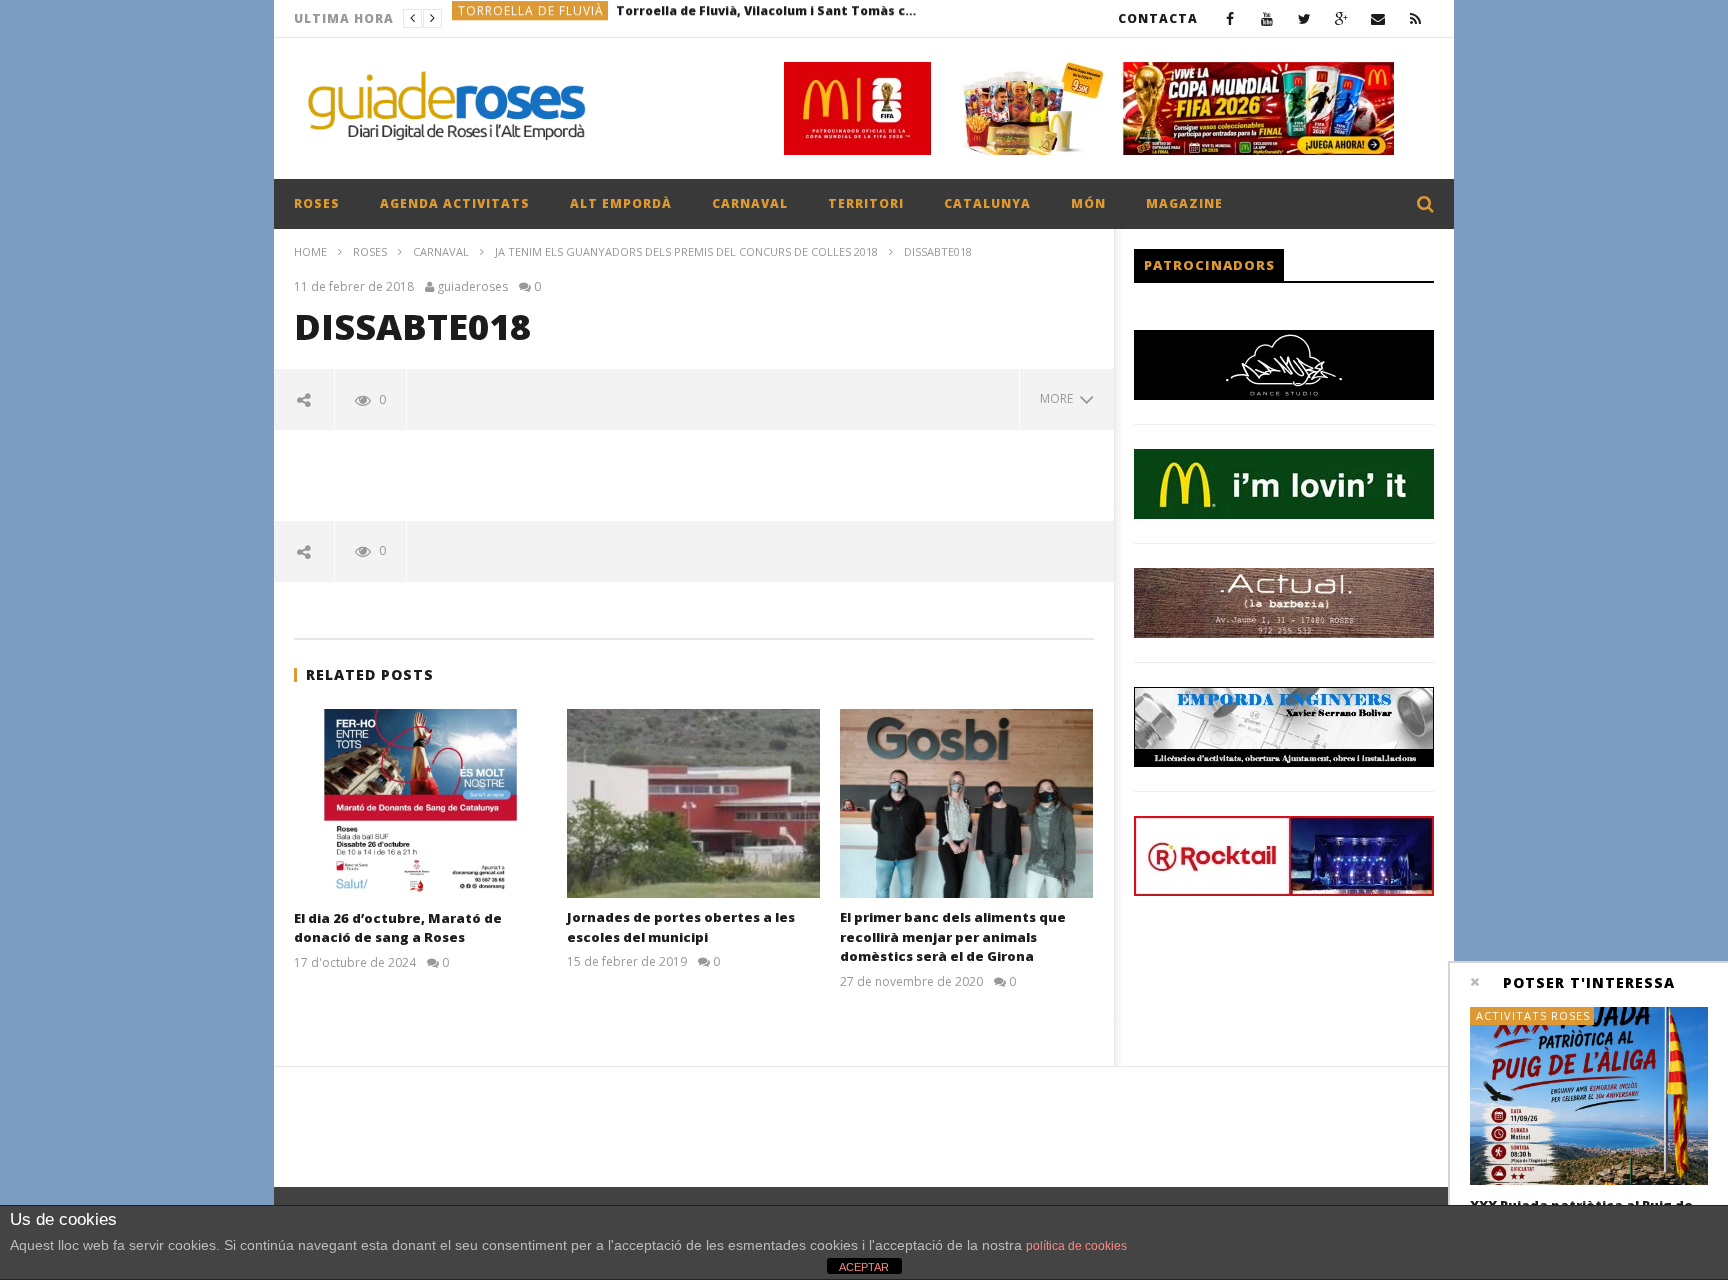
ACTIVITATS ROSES (1533, 1015)
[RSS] (1415, 18)
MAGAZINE (1184, 203)
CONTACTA (1158, 18)
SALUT (478, 18)
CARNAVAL (750, 203)
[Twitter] (1304, 18)
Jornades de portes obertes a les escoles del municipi (681, 927)
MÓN (1088, 203)
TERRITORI (866, 203)
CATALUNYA (987, 203)
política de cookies (1076, 1246)
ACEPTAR (864, 1267)
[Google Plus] (1341, 18)
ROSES (317, 203)
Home (310, 251)
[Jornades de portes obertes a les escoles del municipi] (693, 803)
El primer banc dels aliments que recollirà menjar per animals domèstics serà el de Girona (953, 936)
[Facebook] (1230, 18)
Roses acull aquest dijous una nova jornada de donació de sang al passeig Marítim (661, 18)
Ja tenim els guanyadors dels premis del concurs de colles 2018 (686, 251)
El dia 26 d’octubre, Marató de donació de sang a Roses (398, 928)
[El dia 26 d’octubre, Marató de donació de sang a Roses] (420, 804)
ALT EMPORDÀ (621, 203)
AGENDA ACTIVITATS (455, 203)
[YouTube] (1267, 18)
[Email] (1378, 18)
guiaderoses (472, 287)
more (1059, 398)
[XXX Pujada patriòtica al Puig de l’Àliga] (1589, 1096)
